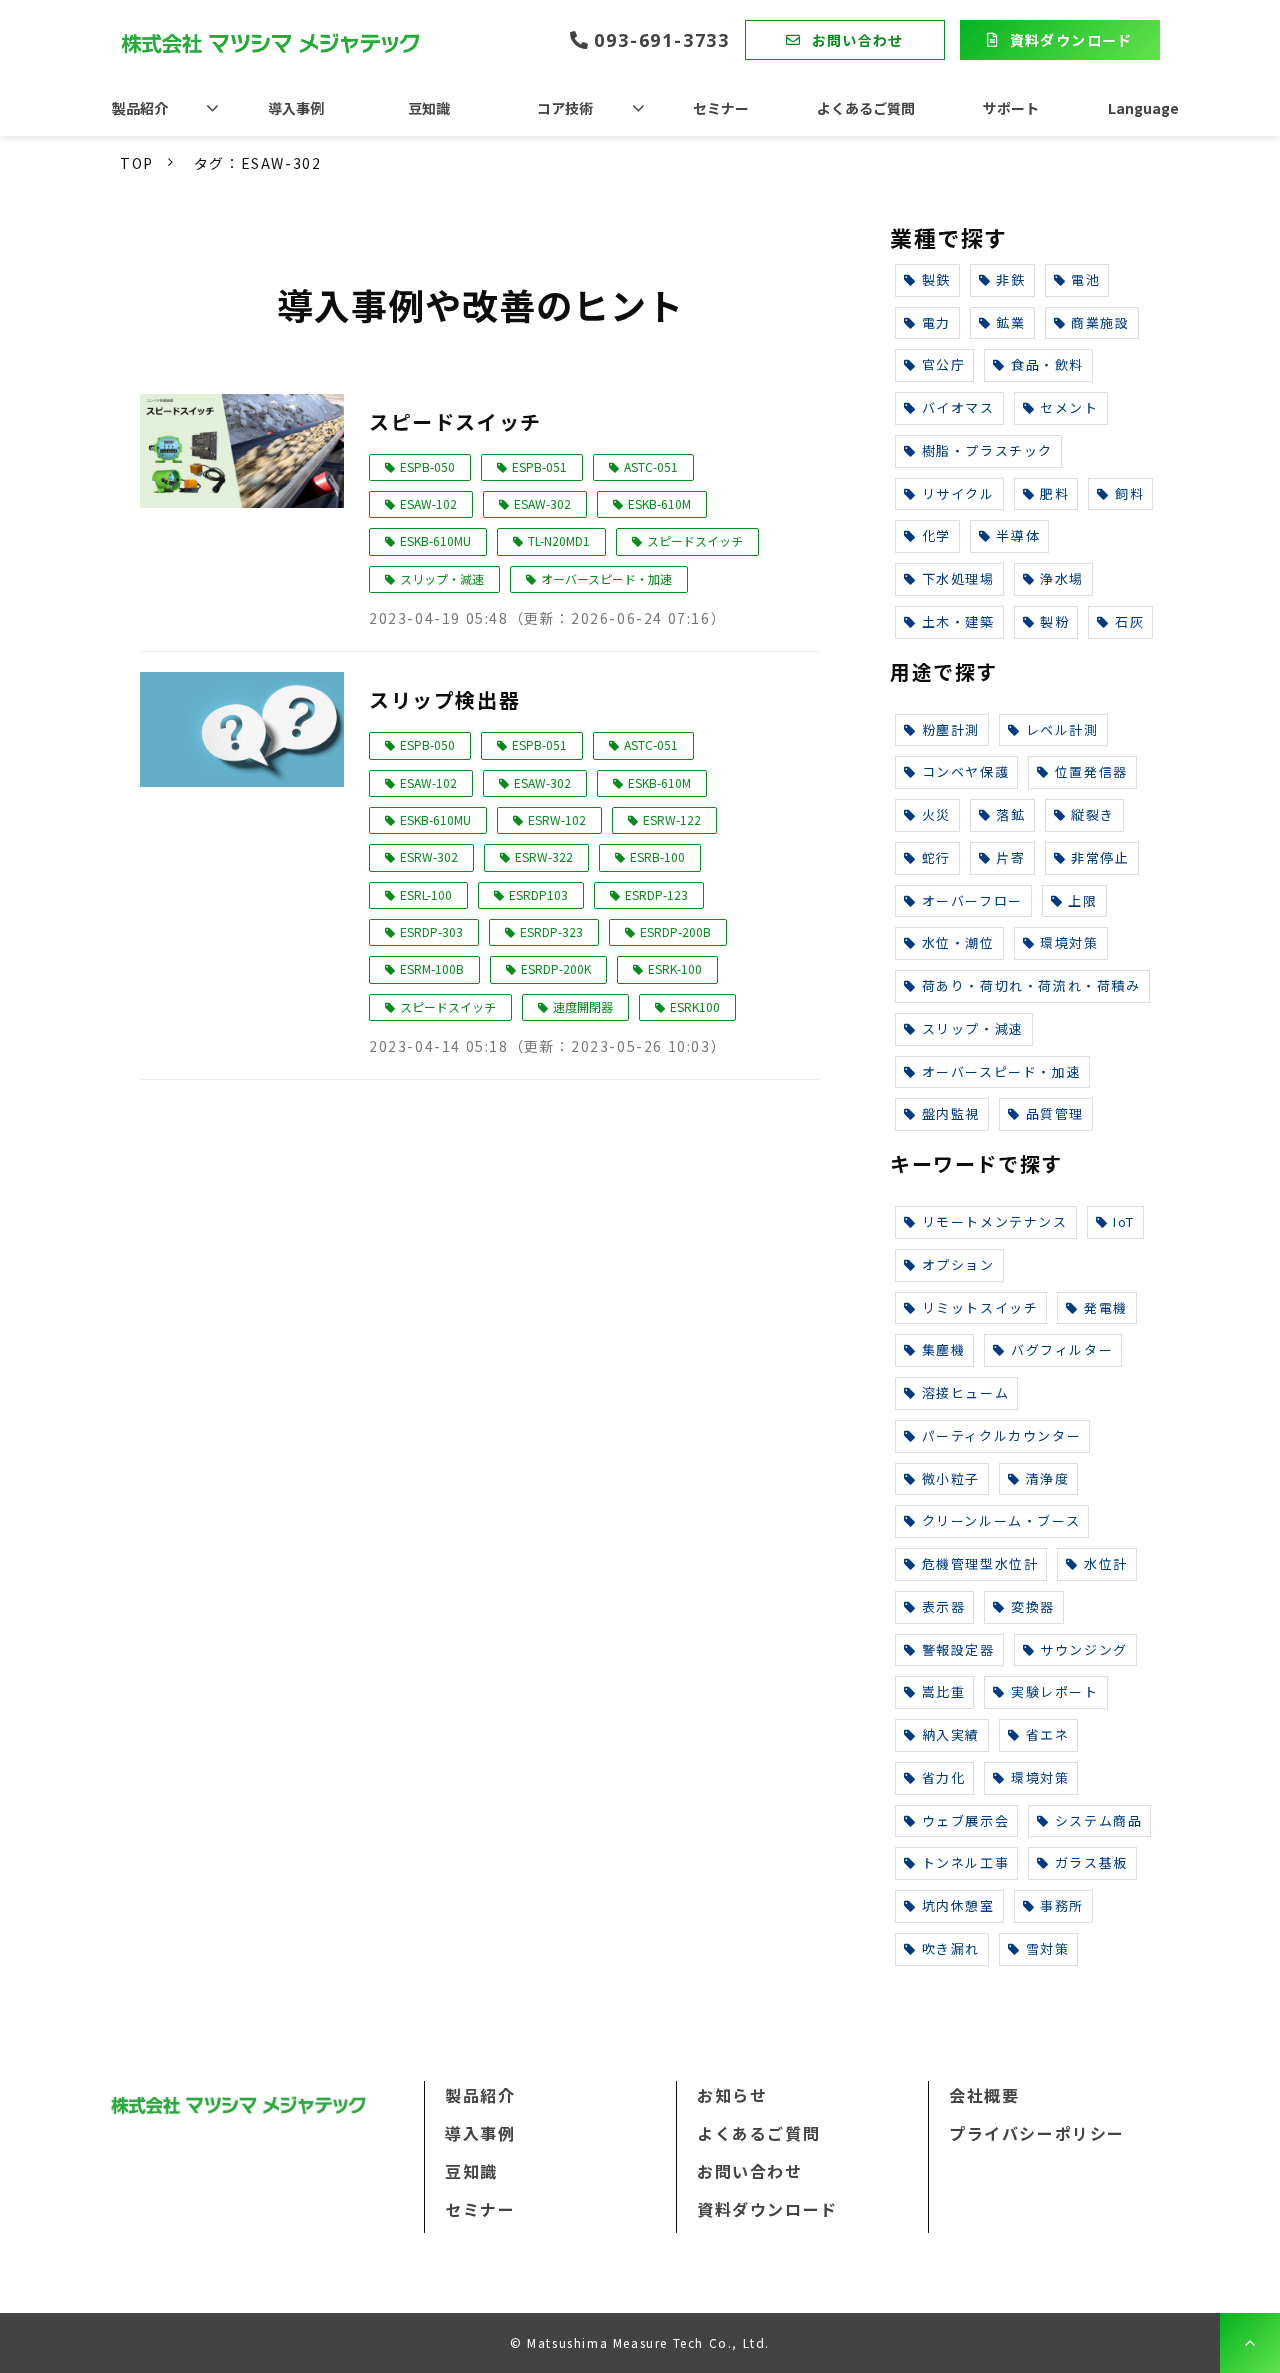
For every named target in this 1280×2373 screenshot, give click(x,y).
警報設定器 (958, 1649)
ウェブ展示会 (966, 1820)
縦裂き (1093, 814)
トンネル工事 (966, 1862)
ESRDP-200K (556, 968)
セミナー (721, 108)
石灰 (1129, 621)
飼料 (1129, 493)
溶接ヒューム (966, 1392)
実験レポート (1055, 1691)
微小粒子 (951, 1478)
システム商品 (1099, 1820)
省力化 (944, 1777)
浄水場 (1062, 578)
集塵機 (944, 1349)
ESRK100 (695, 1006)
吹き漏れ (951, 1948)
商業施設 (1100, 322)
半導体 (1018, 535)
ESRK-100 (675, 968)
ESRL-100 (426, 894)
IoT (1124, 1221)
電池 (1085, 279)
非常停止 (1100, 857)
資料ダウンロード (1071, 40)
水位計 (1106, 1563)
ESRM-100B (432, 968)
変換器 (1033, 1606)
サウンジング (1084, 1649)
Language (1143, 108)
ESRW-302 (429, 856)
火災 (936, 814)
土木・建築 (958, 621)
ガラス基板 (1091, 1862)
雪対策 (1048, 1948)
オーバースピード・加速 (606, 578)
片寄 (1010, 857)
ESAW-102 (428, 503)
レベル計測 (1062, 729)
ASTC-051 (651, 466)
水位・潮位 (958, 942)
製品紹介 (140, 108)
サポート (1011, 108)
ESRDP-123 (656, 894)
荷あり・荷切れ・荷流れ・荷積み (1031, 985)
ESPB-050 (427, 466)
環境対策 (1069, 942)
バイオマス (958, 407)
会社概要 (984, 2095)
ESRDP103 (538, 894)
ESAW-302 (542, 503)
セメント (1069, 407)
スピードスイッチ (455, 421)
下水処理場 (958, 578)
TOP (137, 163)
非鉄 (1010, 279)
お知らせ (732, 2095)
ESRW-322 (544, 856)
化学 (936, 535)
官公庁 (944, 364)
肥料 (1054, 493)
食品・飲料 (1047, 364)
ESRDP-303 (431, 931)
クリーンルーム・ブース (1001, 1520)
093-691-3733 (662, 40)
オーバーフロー (972, 900)
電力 (936, 322)
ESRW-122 (672, 819)
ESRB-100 (657, 856)
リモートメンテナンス (995, 1221)
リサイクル (958, 493)
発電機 (1106, 1307)
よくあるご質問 (866, 108)
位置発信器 (1091, 771)
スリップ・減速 (442, 578)
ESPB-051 (539, 466)
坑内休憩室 (958, 1905)
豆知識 (429, 108)
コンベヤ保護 (966, 771)
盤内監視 (951, 1113)
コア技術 (565, 108)
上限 (1082, 900)
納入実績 (951, 1734)
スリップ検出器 (444, 699)
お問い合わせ (858, 40)
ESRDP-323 (551, 931)
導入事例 (296, 108)
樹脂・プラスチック (987, 450)
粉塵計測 (951, 729)
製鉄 (936, 279)
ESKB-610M (659, 503)
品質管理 (1055, 1113)
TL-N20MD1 (559, 540)
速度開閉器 (583, 1006)
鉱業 (1010, 322)
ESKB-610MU (435, 540)
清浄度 (1048, 1478)
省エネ (1048, 1734)
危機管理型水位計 (980, 1563)
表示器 (944, 1606)
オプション (958, 1264)
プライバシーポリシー (1037, 2133)
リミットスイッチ (980, 1307)
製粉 (1054, 621)
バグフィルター (1062, 1349)
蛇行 (936, 857)
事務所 (1062, 1905)
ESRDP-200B (675, 931)
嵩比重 (944, 1691)
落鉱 (1010, 814)
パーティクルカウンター (1002, 1435)
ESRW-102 (557, 819)
